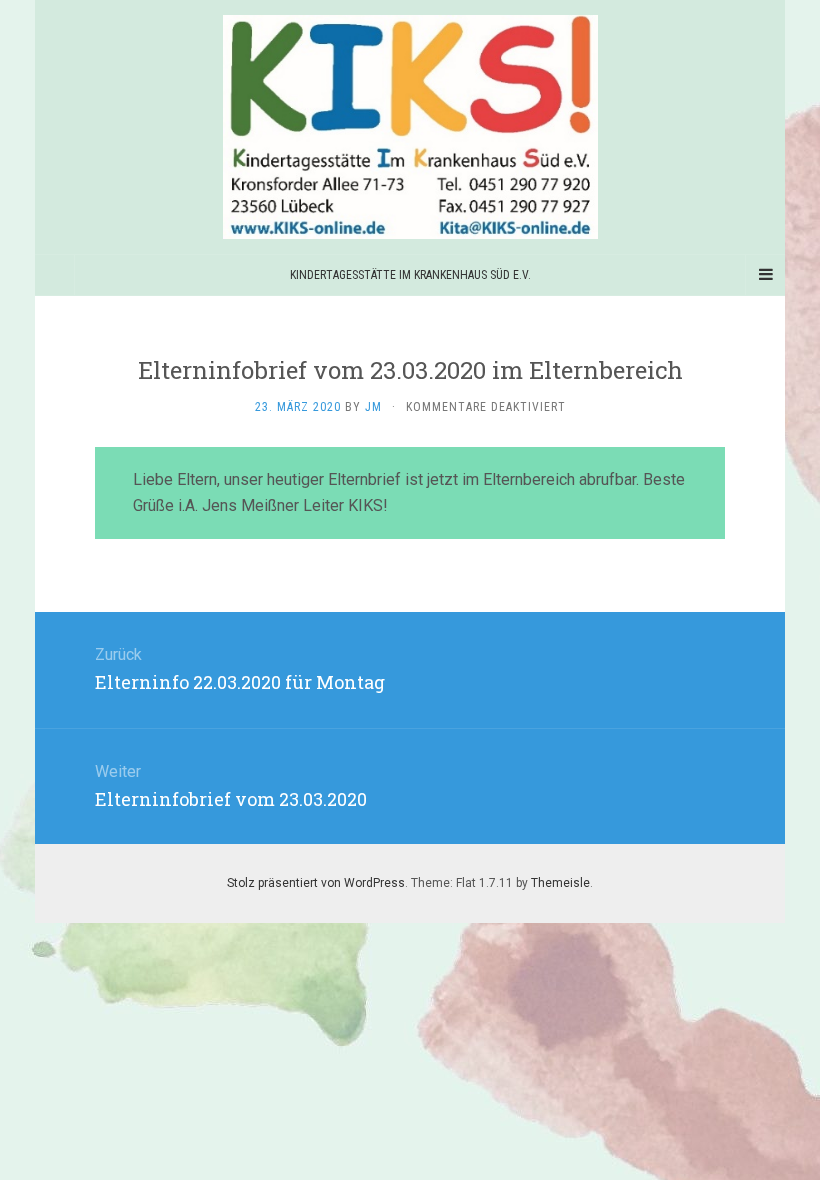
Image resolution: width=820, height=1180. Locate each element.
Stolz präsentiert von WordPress (316, 883)
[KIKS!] (410, 127)
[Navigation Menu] (765, 275)
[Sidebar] (55, 275)
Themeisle (560, 883)
